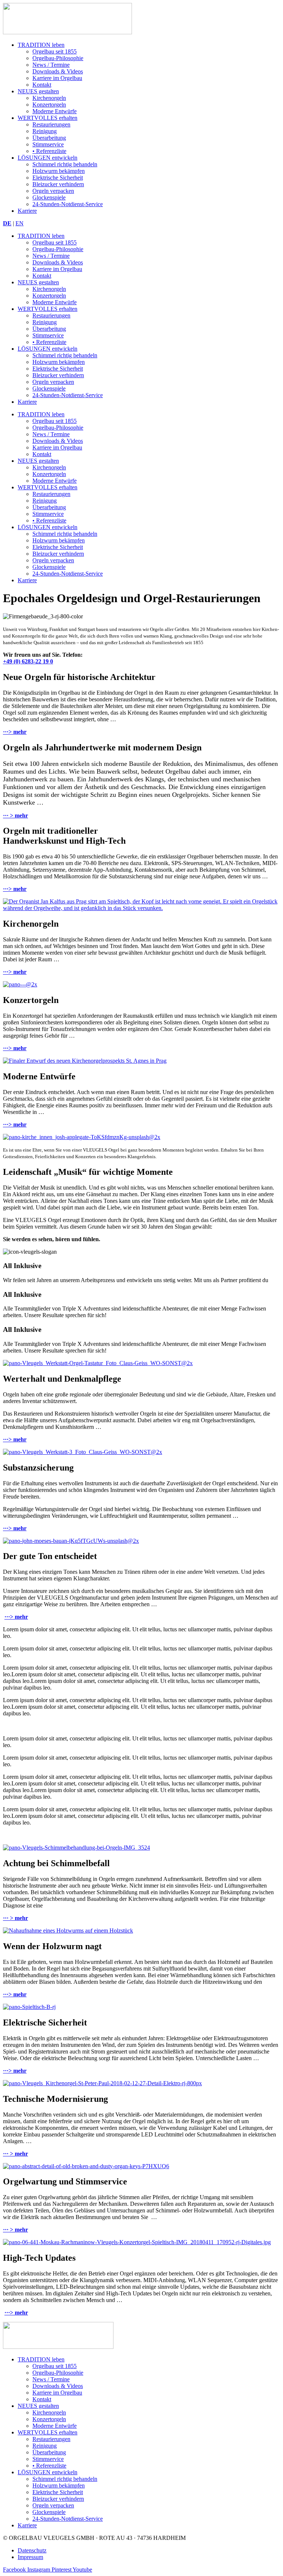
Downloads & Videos (58, 71)
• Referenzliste (49, 151)
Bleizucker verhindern (58, 184)
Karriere (27, 211)
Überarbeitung (49, 138)
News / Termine (51, 65)
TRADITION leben (41, 45)
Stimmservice (48, 144)
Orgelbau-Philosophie (58, 58)
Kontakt (42, 85)
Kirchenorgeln (49, 98)
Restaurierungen (51, 124)
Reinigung (45, 131)
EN (20, 223)
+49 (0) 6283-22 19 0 (28, 661)
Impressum (30, 2557)
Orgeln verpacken (53, 191)
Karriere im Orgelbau (57, 78)
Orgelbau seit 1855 (55, 51)
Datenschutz (32, 2550)
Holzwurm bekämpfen (59, 171)
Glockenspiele (49, 197)
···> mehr (15, 732)
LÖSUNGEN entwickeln (48, 158)
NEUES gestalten (38, 91)
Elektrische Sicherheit (58, 178)
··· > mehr (15, 815)
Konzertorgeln (49, 105)
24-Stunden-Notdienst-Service (68, 204)
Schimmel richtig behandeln (65, 164)
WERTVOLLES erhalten (48, 118)
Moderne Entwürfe (55, 111)
